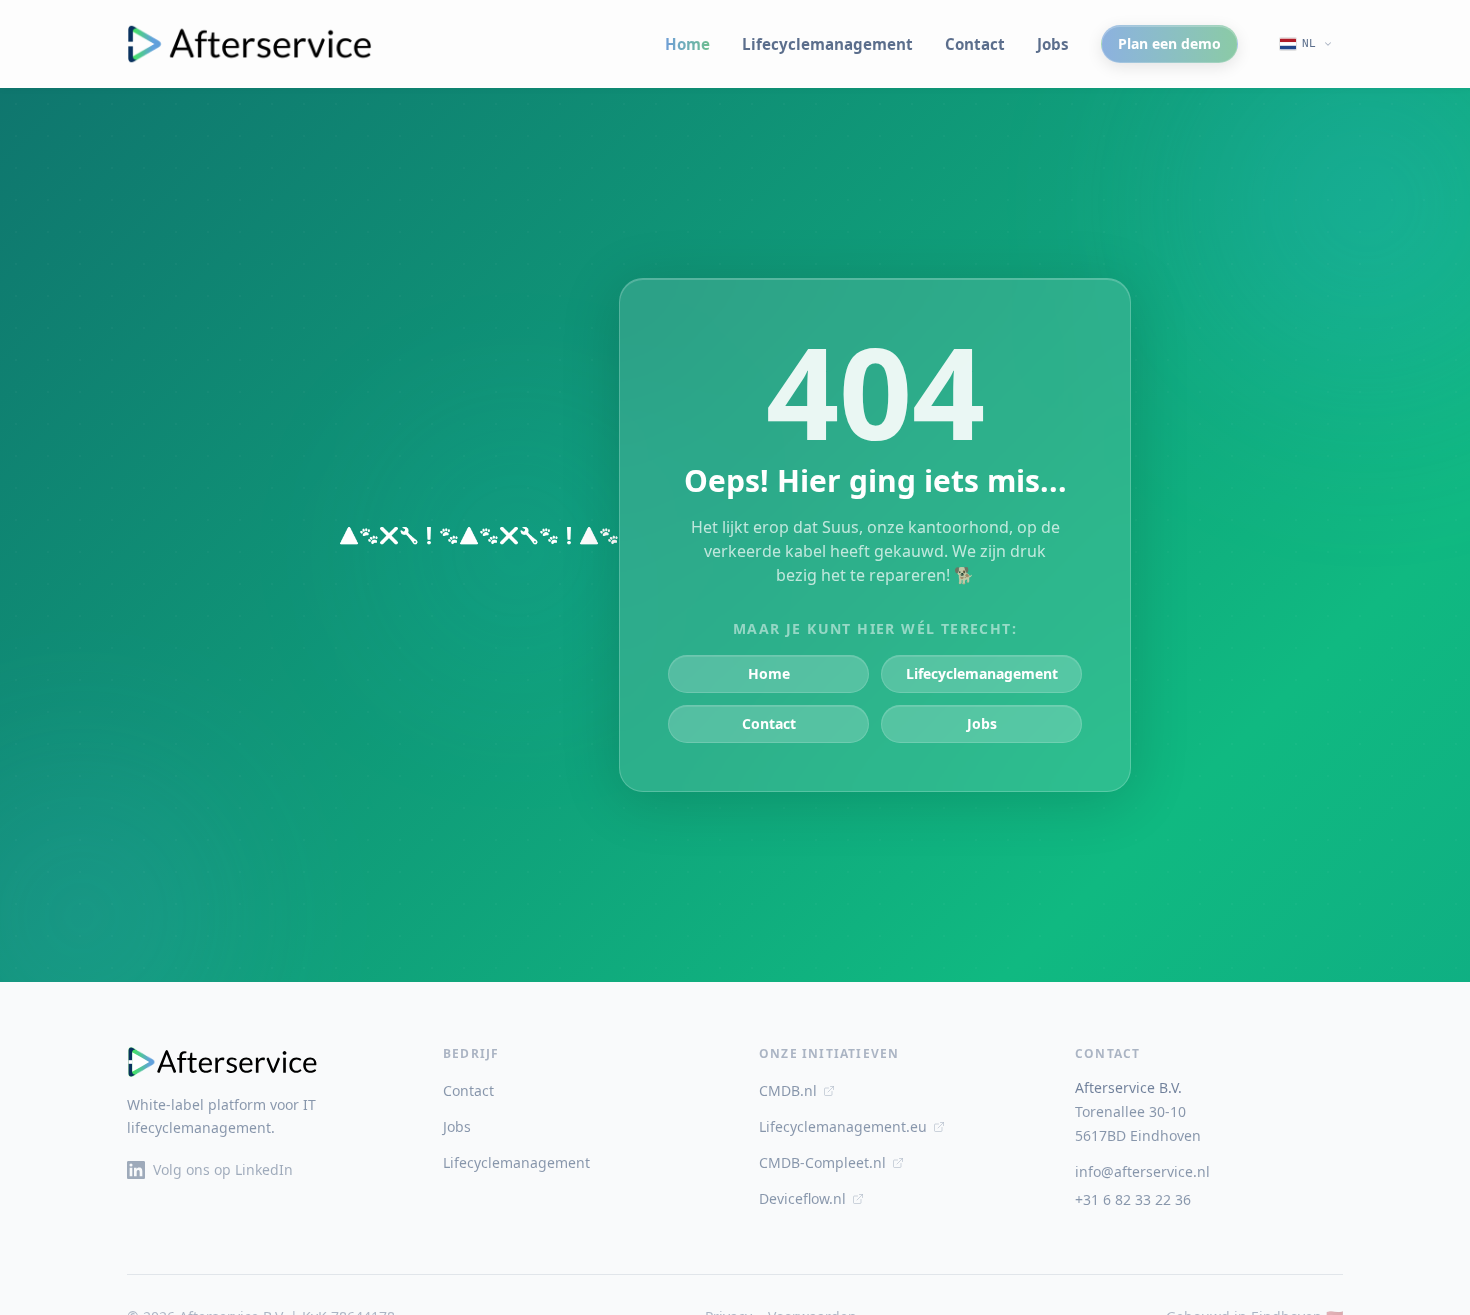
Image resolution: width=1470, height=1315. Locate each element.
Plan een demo (1169, 43)
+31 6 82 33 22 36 (1133, 1199)
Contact (975, 44)
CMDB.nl (788, 1090)
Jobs (1053, 44)
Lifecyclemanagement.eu (843, 1126)
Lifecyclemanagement (827, 44)
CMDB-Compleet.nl (822, 1162)
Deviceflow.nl (802, 1198)
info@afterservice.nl (1142, 1171)
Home (687, 44)
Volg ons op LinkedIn (223, 1169)
